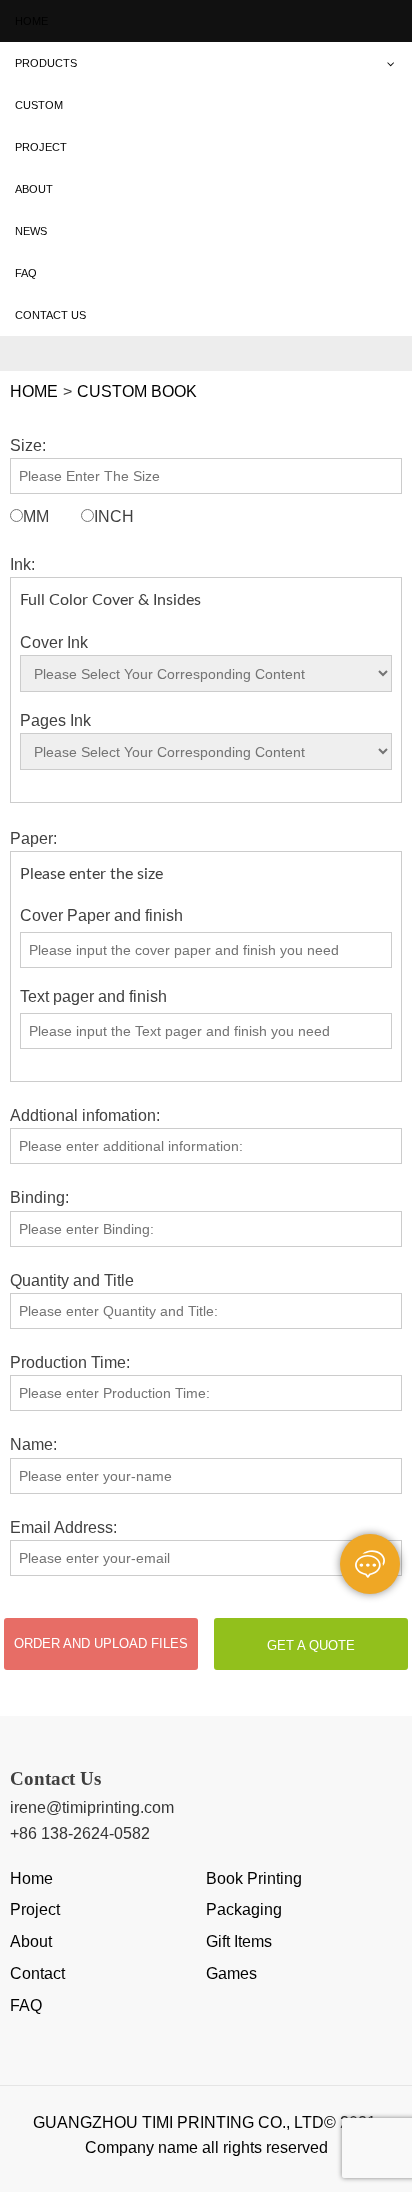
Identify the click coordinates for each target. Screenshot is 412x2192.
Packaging (244, 1909)
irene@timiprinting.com (92, 1807)
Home (34, 391)
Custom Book (137, 391)
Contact (37, 1973)
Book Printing (254, 1878)
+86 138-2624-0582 (80, 1833)
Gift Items (239, 1941)
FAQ (26, 2005)
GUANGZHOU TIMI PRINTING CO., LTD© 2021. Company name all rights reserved (206, 2135)
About (31, 1941)
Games (231, 1973)
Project (35, 1909)
